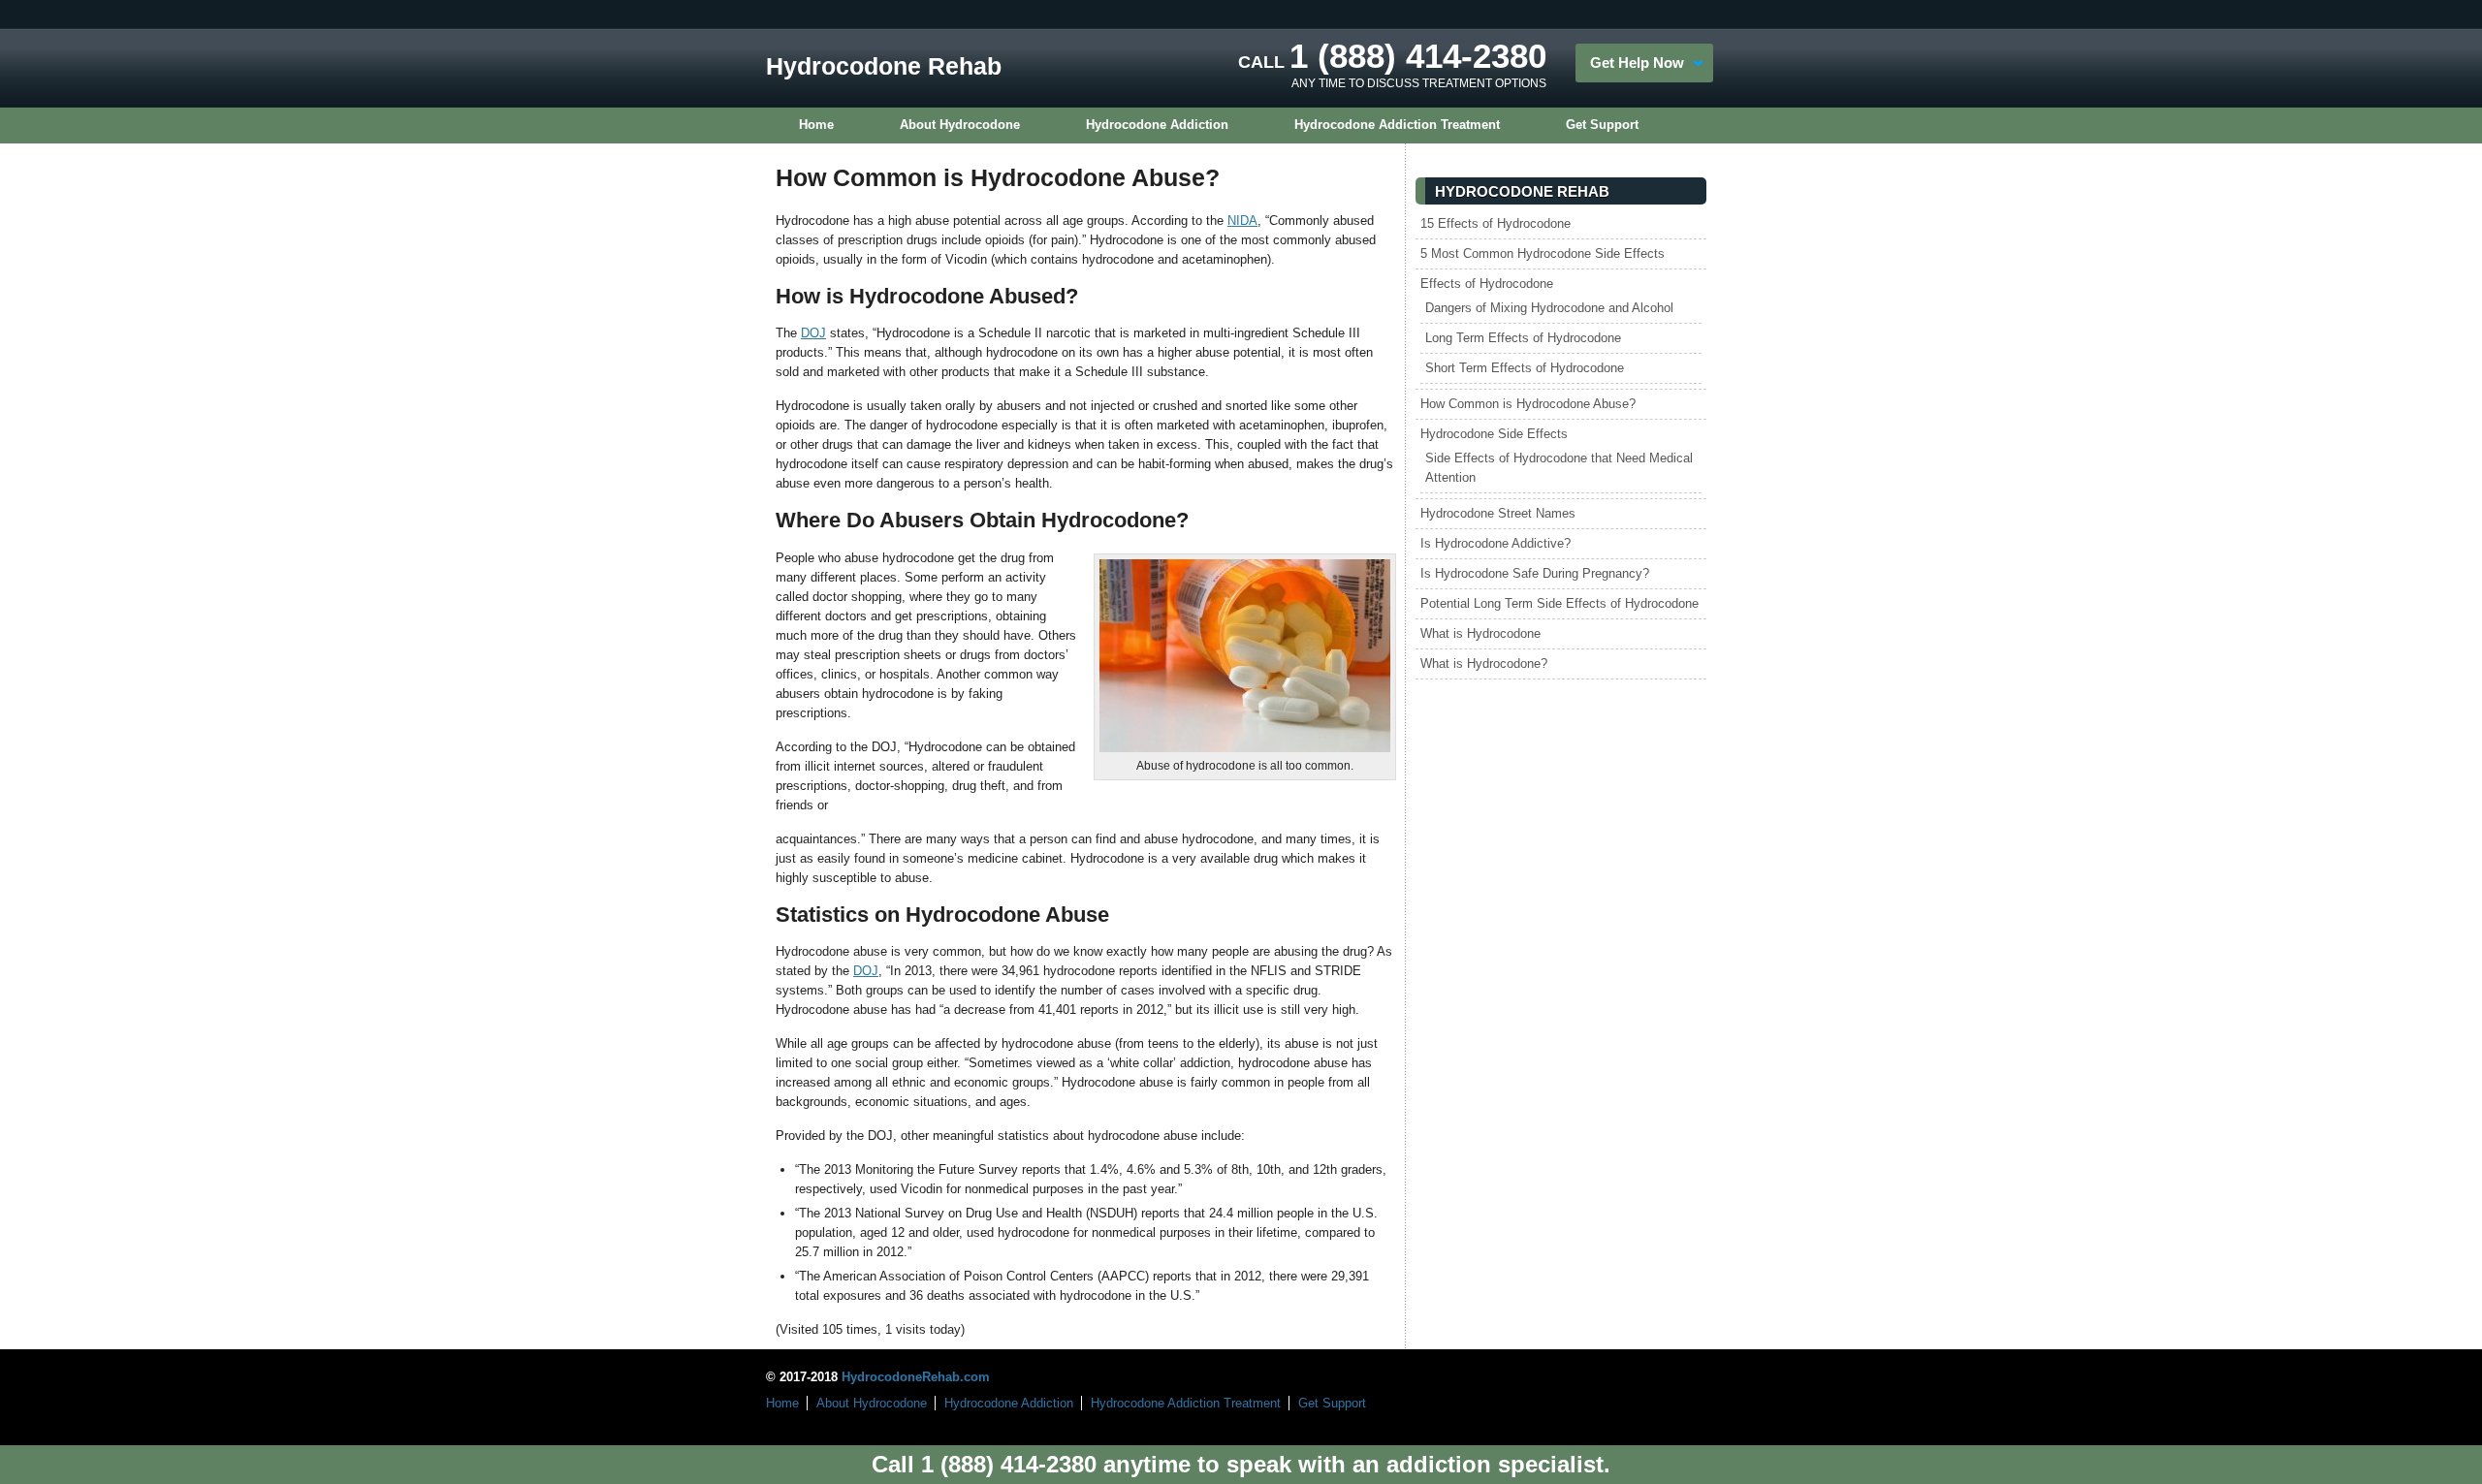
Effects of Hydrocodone (1487, 284)
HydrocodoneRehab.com (916, 1377)
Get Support (1602, 125)
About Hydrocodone (960, 125)
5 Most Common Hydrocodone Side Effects (1543, 253)
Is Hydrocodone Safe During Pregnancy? (1535, 573)
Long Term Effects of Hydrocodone (1523, 338)
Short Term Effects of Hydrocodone (1525, 368)
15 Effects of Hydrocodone (1496, 223)
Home (816, 125)
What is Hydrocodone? (1484, 663)
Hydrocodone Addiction (1157, 125)
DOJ (813, 333)
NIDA (1242, 221)
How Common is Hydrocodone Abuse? (1528, 404)
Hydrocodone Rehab (884, 66)
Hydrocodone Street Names (1498, 513)
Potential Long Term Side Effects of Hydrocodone (1559, 603)
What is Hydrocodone (1480, 633)
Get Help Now (1637, 63)
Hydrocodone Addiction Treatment (1397, 125)
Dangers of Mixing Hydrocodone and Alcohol (1549, 308)
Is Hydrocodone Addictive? (1496, 543)
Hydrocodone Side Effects (1494, 434)
